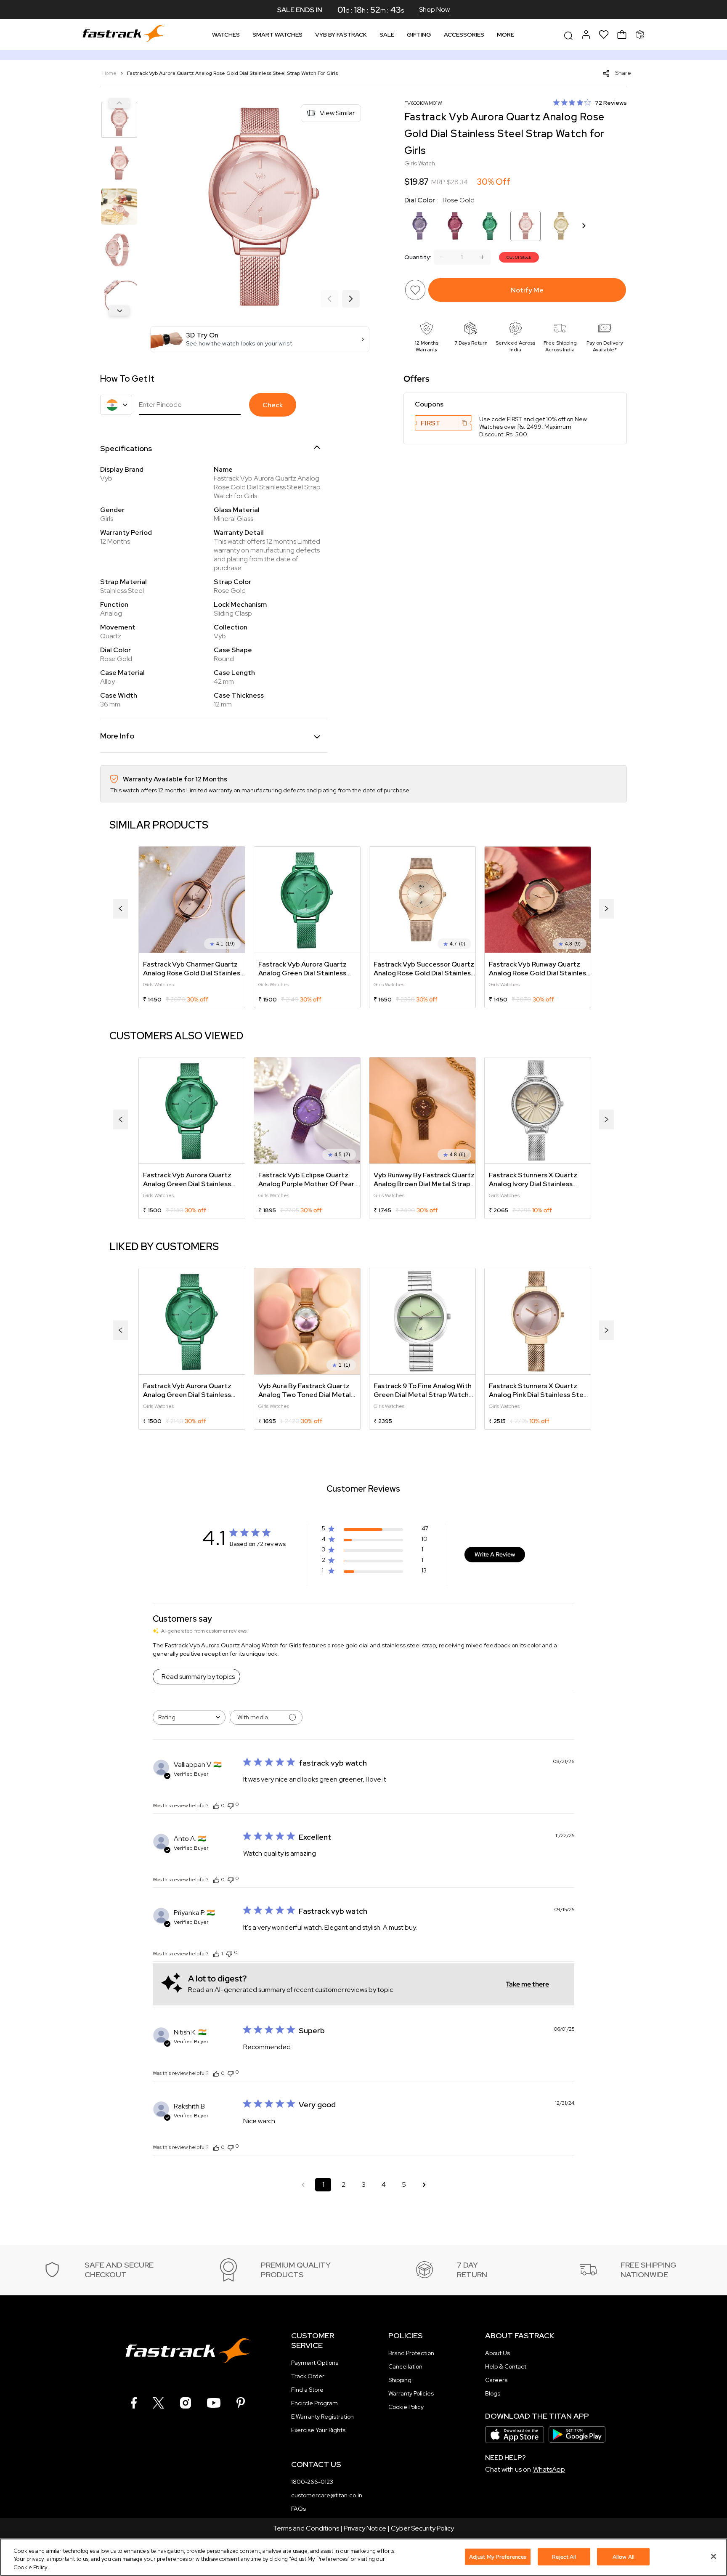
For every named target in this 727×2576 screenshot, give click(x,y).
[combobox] (189, 1717)
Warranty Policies (411, 2393)
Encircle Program (314, 2403)
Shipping (400, 2380)
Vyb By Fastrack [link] (341, 35)
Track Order (308, 2376)
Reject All (564, 2556)
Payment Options (315, 2363)
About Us (497, 2353)
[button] (260, 339)
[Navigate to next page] (424, 2185)
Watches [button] (226, 35)
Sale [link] (387, 35)
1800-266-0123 (312, 2482)
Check (273, 405)
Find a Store (307, 2390)
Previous (119, 103)
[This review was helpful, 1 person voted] (216, 1954)
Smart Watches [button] (277, 35)
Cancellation (405, 2366)
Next (119, 311)
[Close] (714, 2556)
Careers (496, 2380)
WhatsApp (549, 2469)
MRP (438, 182)
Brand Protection (411, 2353)
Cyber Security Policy (422, 2528)
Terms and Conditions (306, 2528)
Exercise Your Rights (318, 2430)
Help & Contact (506, 2366)
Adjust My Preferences (498, 2556)
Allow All (624, 2556)
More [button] (505, 35)
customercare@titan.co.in (327, 2495)
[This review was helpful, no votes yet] (216, 1806)
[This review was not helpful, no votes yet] (231, 1805)
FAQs (298, 2509)
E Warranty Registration (322, 2417)
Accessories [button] (464, 35)
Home (110, 73)
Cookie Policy (406, 2407)
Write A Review (495, 1554)
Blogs (493, 2393)
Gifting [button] (419, 35)
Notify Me (527, 290)
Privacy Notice (365, 2528)
